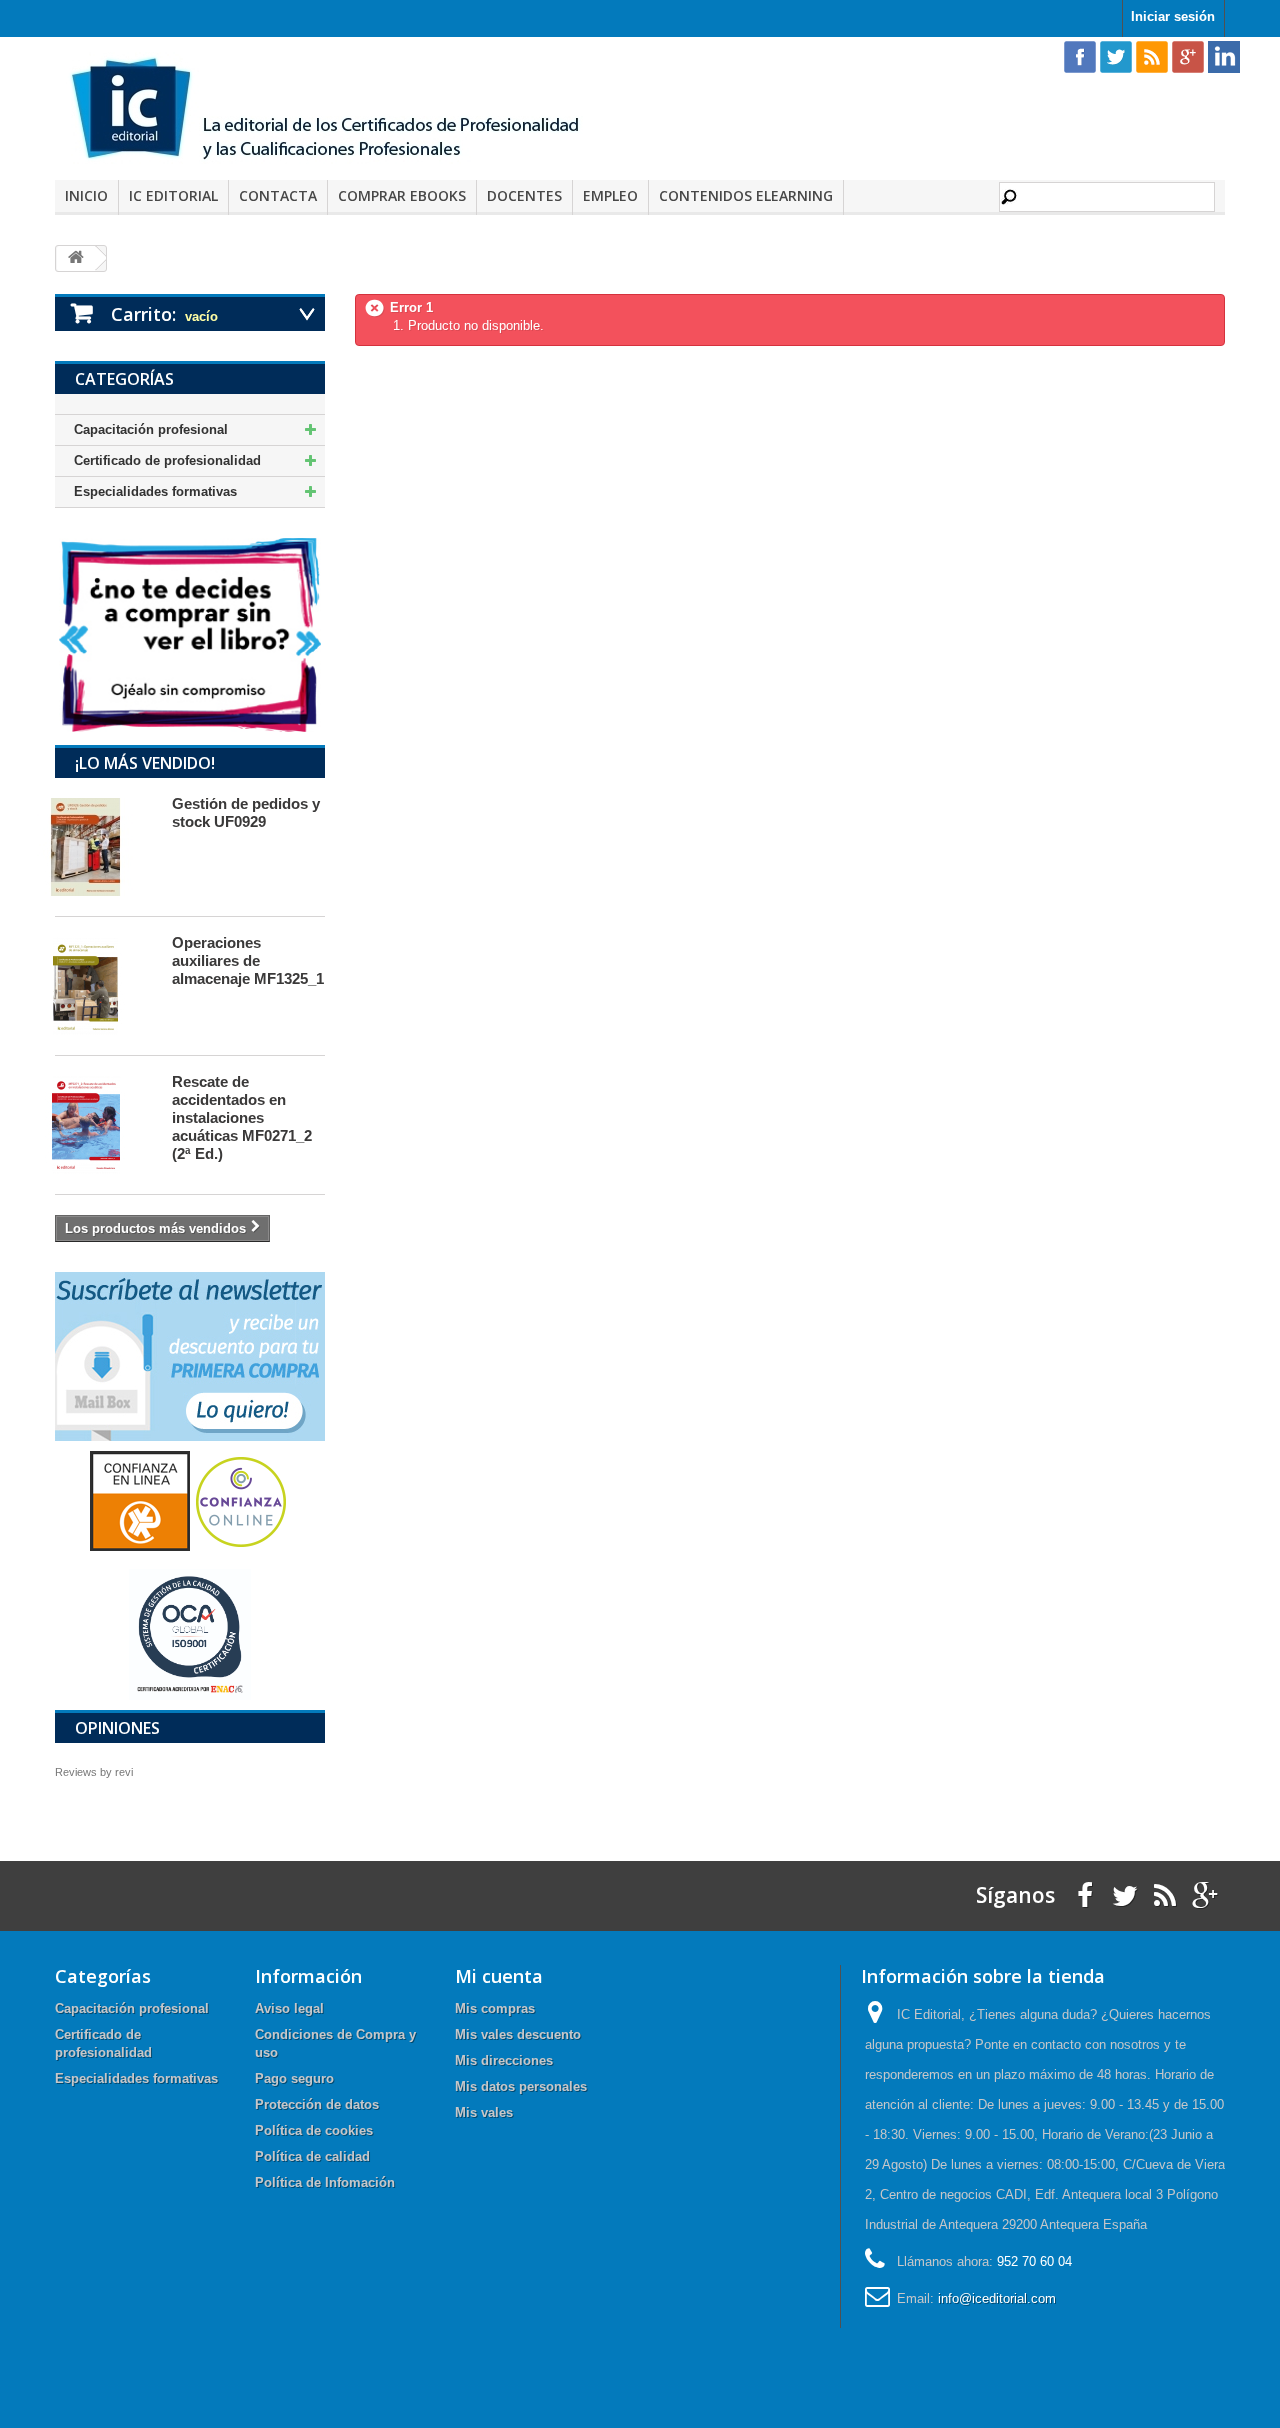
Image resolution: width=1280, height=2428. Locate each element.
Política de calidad (312, 2156)
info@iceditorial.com (997, 2298)
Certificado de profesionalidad (167, 460)
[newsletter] (190, 1355)
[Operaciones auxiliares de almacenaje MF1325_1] (104, 986)
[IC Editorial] (340, 111)
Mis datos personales (521, 2086)
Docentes (524, 195)
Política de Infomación (325, 2182)
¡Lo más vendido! (145, 763)
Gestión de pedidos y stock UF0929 (246, 812)
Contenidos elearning (746, 195)
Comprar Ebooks (402, 195)
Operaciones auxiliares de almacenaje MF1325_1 (248, 960)
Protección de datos (317, 2104)
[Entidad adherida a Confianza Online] (190, 1500)
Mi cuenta (499, 1976)
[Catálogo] (190, 634)
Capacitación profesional (151, 429)
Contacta (278, 195)
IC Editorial (173, 195)
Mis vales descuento (518, 2034)
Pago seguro (294, 2078)
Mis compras (495, 2008)
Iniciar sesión (1173, 16)
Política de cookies (314, 2130)
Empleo (610, 195)
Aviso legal (289, 2008)
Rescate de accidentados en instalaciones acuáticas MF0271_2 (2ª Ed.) (242, 1117)
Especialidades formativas (155, 491)
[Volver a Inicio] (76, 258)
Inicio (86, 195)
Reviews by (94, 1772)
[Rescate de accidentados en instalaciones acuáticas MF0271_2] (104, 1125)
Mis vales (484, 2112)
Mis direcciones (504, 2060)
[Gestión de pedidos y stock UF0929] (104, 847)
